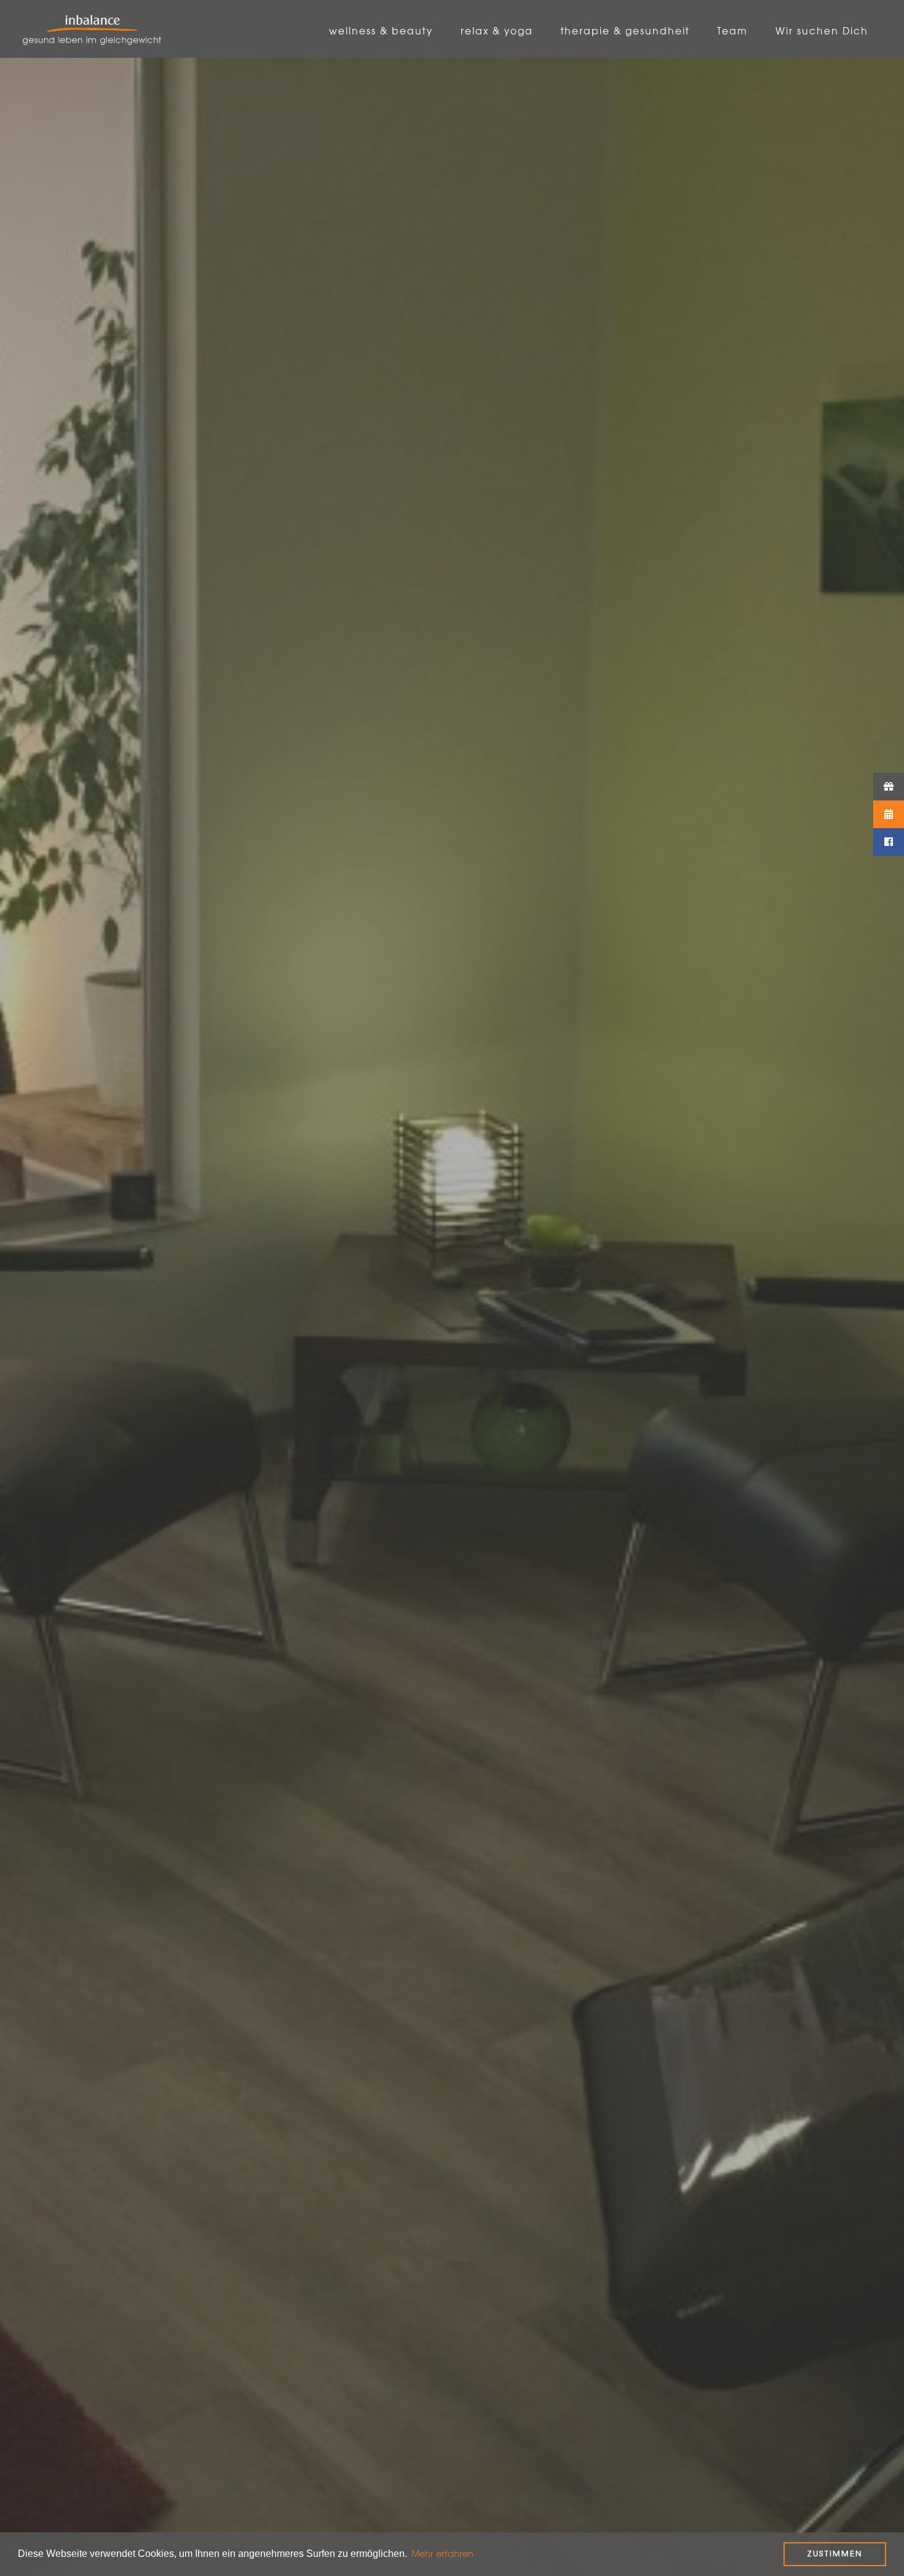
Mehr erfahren (442, 2554)
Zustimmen (835, 2554)
